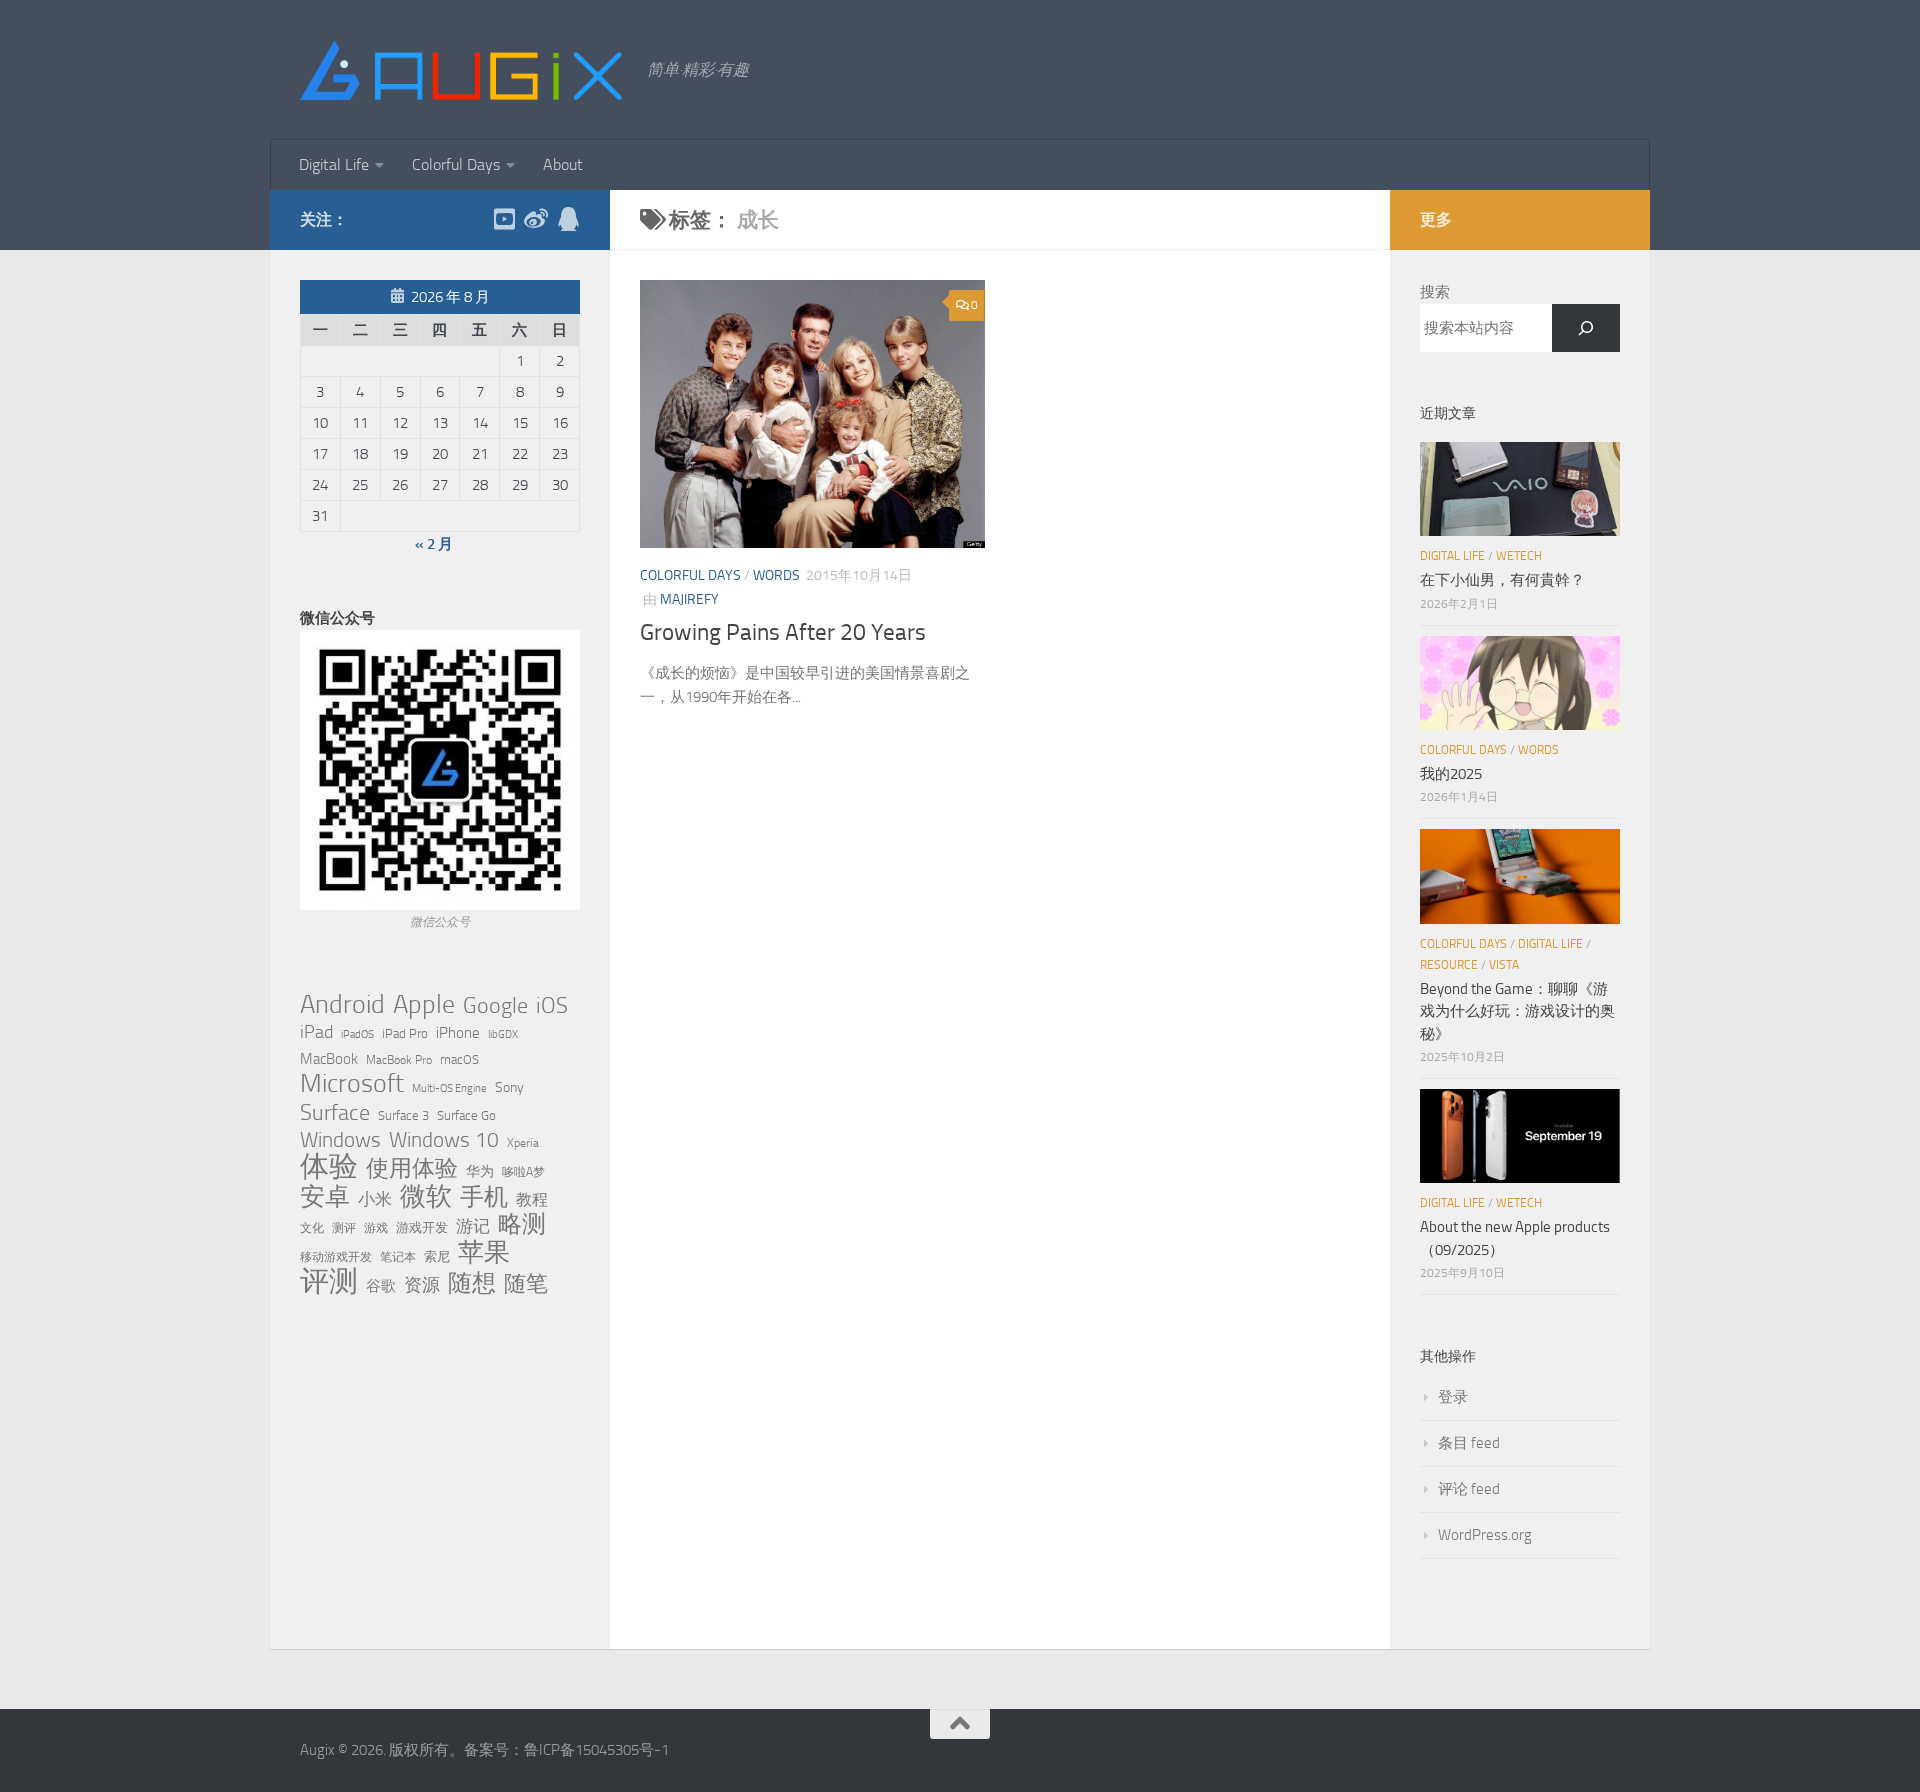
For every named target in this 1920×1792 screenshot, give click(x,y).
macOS (459, 1059)
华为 (480, 1171)
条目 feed (1469, 1443)
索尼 (437, 1256)
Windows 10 (444, 1140)
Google (495, 1006)
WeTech (1519, 556)
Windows (340, 1140)
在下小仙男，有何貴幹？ (1502, 580)
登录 (1453, 1397)
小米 (375, 1199)
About (563, 164)
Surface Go (466, 1115)
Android (342, 1005)
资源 (422, 1285)
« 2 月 (434, 544)
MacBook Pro (399, 1059)
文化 (312, 1228)
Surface (335, 1113)
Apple (424, 1004)
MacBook (329, 1059)
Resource (1449, 965)
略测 (522, 1224)
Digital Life (334, 164)
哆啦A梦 (523, 1172)
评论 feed (1469, 1489)
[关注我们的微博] (536, 219)
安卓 (325, 1197)
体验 (329, 1167)
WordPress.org (1485, 1535)
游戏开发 (422, 1227)
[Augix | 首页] (463, 70)
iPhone (458, 1033)
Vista (1504, 965)
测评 (344, 1227)
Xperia (523, 1142)
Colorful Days (456, 164)
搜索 (1435, 292)
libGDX (503, 1034)
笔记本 (398, 1257)
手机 (484, 1197)
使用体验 (412, 1169)
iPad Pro (405, 1033)
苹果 (484, 1252)
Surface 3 (403, 1115)
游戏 (376, 1227)
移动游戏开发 (336, 1256)
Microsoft (352, 1084)
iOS (552, 1006)
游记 (473, 1226)
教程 (532, 1200)
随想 (472, 1283)
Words (776, 575)
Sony (509, 1087)
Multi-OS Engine (449, 1088)
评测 (329, 1281)
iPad (316, 1032)
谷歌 (381, 1286)
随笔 (526, 1284)
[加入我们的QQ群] (568, 219)
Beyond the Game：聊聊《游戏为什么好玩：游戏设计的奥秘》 (1517, 1011)
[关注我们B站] (504, 219)
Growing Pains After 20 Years (783, 632)
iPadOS (357, 1034)
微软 (426, 1196)
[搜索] (1586, 328)
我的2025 (1451, 774)
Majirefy (689, 599)
